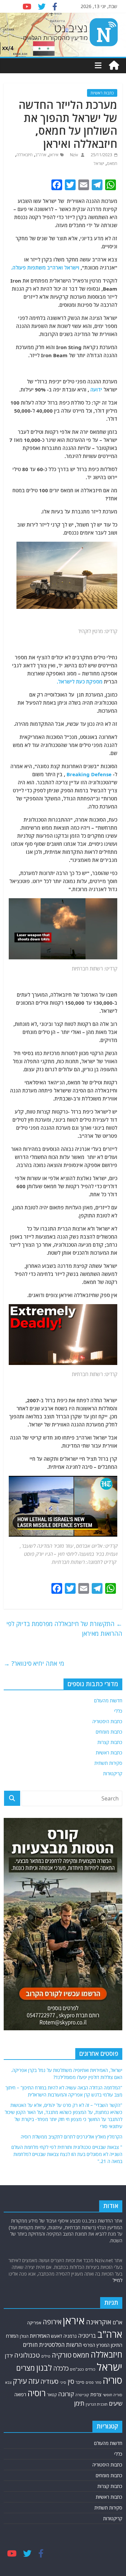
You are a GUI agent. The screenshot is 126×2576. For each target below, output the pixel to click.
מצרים (26, 2368)
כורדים (90, 2369)
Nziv (73, 155)
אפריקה (34, 2323)
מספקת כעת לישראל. (80, 681)
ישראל (99, 163)
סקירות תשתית (108, 1763)
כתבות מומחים (109, 1732)
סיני (63, 2382)
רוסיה (37, 2393)
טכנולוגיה (27, 2355)
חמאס (112, 163)
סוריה (113, 2380)
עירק (20, 2381)
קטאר (52, 2395)
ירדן (9, 2356)
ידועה (96, 389)
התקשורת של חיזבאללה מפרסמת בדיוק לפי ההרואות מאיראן (64, 1629)
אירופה (52, 2322)
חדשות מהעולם (108, 1700)
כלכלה (61, 2368)
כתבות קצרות (110, 1742)
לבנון (44, 2368)
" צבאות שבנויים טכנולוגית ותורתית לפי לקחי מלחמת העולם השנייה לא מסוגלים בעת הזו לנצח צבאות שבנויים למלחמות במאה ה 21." (67, 2154)
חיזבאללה (25, 155)
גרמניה (70, 2336)
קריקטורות (113, 1773)
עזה (34, 2381)
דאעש (57, 2336)
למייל (117, 2280)
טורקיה (62, 2355)
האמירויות (40, 2336)
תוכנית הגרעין (97, 2404)
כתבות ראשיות (102, 93)
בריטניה (87, 2336)
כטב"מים (77, 2369)
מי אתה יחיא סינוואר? (34, 1663)
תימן (79, 2403)
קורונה (66, 2394)
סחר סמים (94, 2382)
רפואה (20, 2394)
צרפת (96, 2394)
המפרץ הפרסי (96, 2345)
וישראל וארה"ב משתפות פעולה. (45, 267)
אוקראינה (99, 2322)
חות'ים (30, 2345)
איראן (54, 155)
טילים (46, 2356)
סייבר (80, 2382)
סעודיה (49, 2381)
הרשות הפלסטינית (60, 2345)
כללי (118, 1711)
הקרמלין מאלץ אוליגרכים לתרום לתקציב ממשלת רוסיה (72, 2137)
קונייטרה (82, 2395)
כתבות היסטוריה (107, 1721)
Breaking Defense (89, 774)
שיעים (116, 2403)
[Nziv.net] (114, 66)
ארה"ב (41, 155)
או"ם (117, 2322)
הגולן (24, 2336)
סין (71, 2381)
